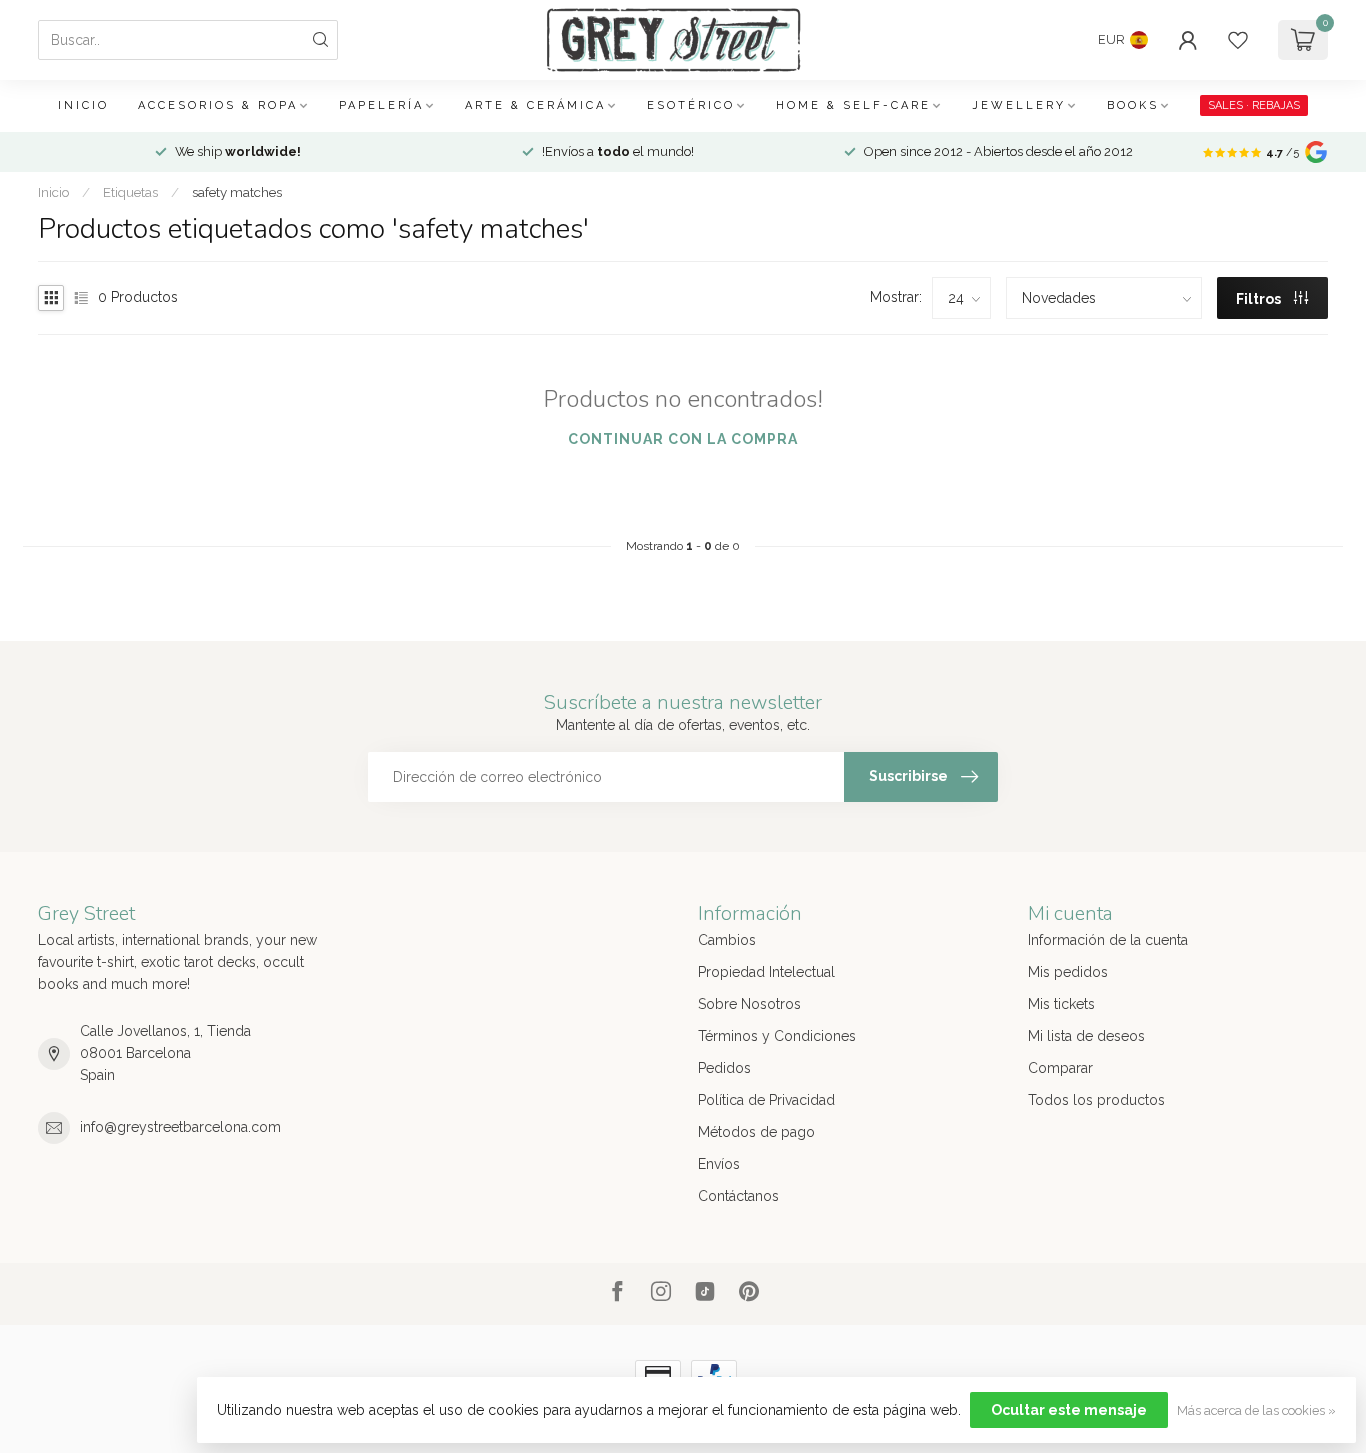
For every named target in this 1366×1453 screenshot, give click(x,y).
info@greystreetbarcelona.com (180, 1127)
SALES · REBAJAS (1254, 105)
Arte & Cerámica (535, 105)
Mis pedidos (1068, 972)
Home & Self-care (853, 105)
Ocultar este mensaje (1069, 1410)
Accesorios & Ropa (218, 105)
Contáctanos (738, 1196)
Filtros (1260, 299)
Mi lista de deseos (1086, 1036)
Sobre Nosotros (749, 1004)
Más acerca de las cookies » (1256, 1410)
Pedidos (724, 1068)
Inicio (83, 105)
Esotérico (691, 105)
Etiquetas (130, 192)
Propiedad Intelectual (766, 972)
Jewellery (1019, 105)
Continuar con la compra (683, 439)
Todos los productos (1096, 1100)
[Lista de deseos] (1238, 40)
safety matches (237, 192)
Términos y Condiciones (777, 1036)
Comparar (1060, 1068)
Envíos (719, 1164)
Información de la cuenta (1108, 940)
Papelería (381, 105)
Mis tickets (1061, 1004)
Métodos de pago (756, 1132)
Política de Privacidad (766, 1100)
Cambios (727, 940)
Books (1133, 105)
